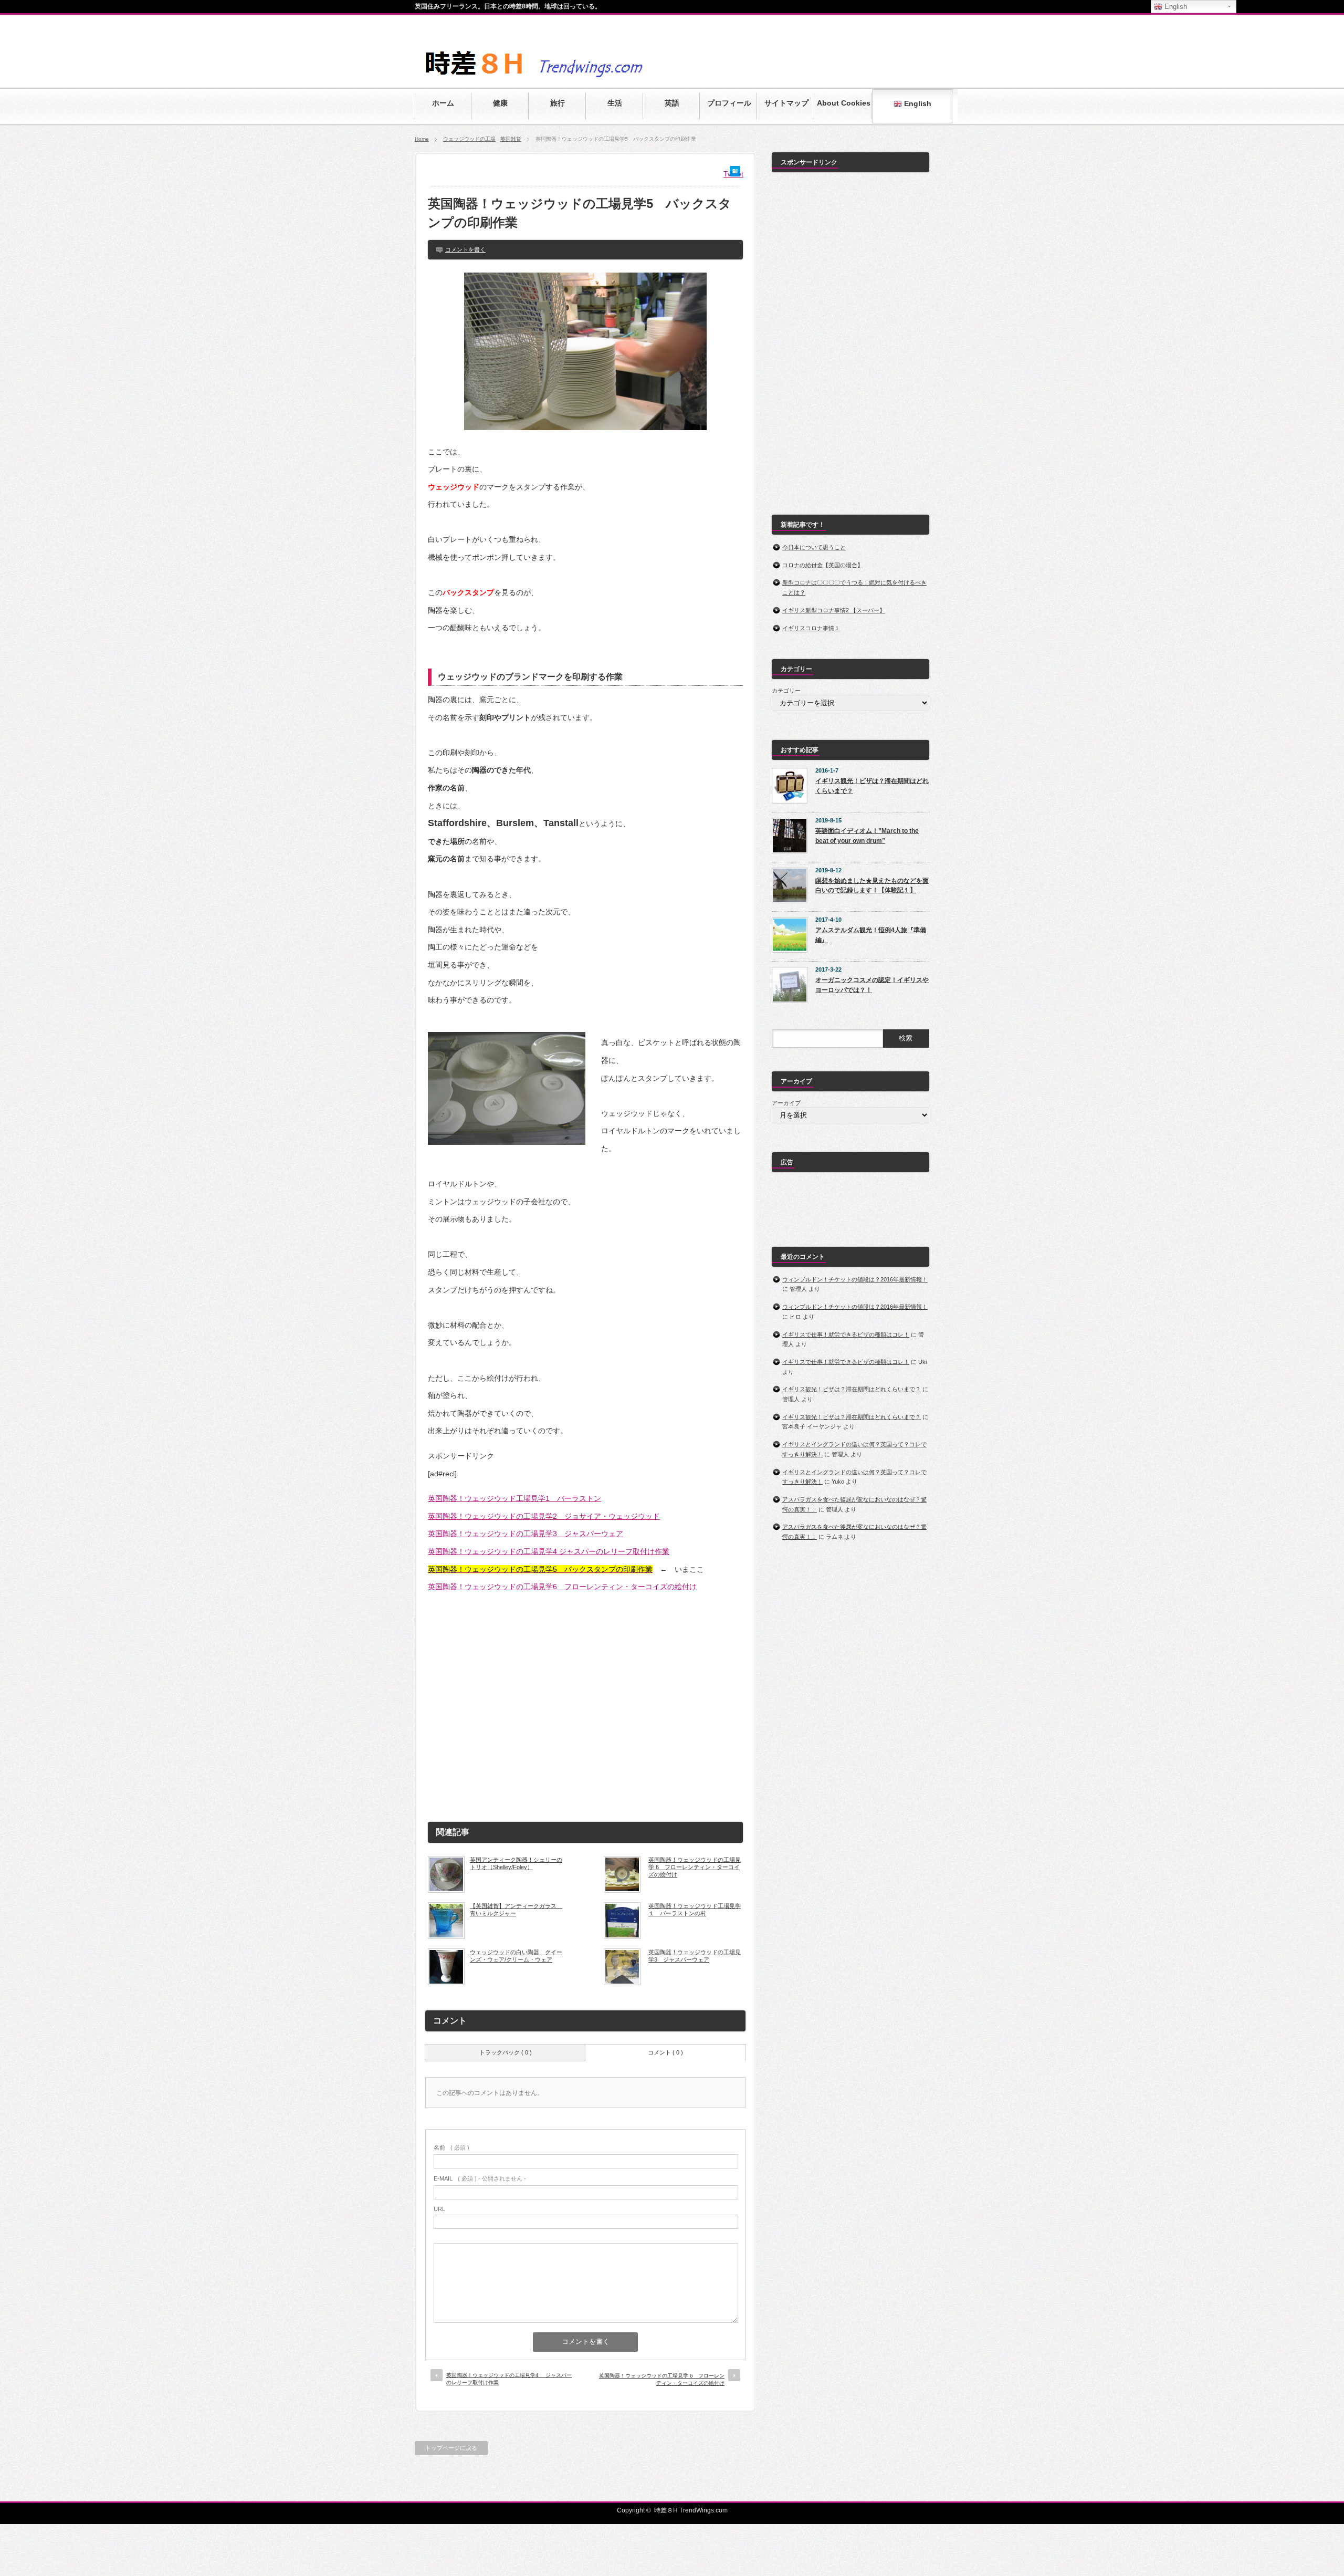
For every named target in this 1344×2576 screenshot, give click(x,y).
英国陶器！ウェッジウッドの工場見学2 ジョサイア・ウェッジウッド (544, 1516)
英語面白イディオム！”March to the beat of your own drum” (867, 836)
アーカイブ (786, 1103)
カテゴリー (786, 691)
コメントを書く (465, 249)
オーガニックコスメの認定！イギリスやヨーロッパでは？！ (872, 985)
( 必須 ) (451, 2147)
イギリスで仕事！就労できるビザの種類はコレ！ (846, 1334)
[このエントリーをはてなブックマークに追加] (735, 174)
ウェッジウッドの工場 (469, 139)
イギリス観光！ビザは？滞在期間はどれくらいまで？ (872, 786)
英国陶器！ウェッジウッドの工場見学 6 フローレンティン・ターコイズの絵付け (695, 1867)
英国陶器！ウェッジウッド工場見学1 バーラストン (514, 1498)
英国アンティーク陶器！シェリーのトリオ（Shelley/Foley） (516, 1863)
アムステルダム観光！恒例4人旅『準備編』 (871, 935)
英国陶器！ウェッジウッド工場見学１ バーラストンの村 (695, 1910)
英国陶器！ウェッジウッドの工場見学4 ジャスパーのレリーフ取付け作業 (549, 1551)
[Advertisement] (585, 1704)
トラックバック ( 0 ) (506, 2052)
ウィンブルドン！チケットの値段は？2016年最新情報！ (855, 1279)
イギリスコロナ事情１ (811, 628)
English (917, 103)
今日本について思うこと (814, 547)
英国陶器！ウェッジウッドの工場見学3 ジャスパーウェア (526, 1534)
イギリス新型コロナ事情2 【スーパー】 (834, 610)
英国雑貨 (511, 139)
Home (422, 139)
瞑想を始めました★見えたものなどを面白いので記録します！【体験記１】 (872, 886)
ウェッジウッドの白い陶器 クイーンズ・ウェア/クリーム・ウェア (516, 1956)
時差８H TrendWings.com (691, 2510)
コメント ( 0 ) (665, 2052)
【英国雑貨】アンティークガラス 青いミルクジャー (516, 1910)
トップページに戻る (451, 2448)
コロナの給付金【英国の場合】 (823, 565)
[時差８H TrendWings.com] (575, 80)
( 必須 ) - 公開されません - (480, 2178)
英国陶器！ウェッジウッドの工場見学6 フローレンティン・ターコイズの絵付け (562, 1587)
